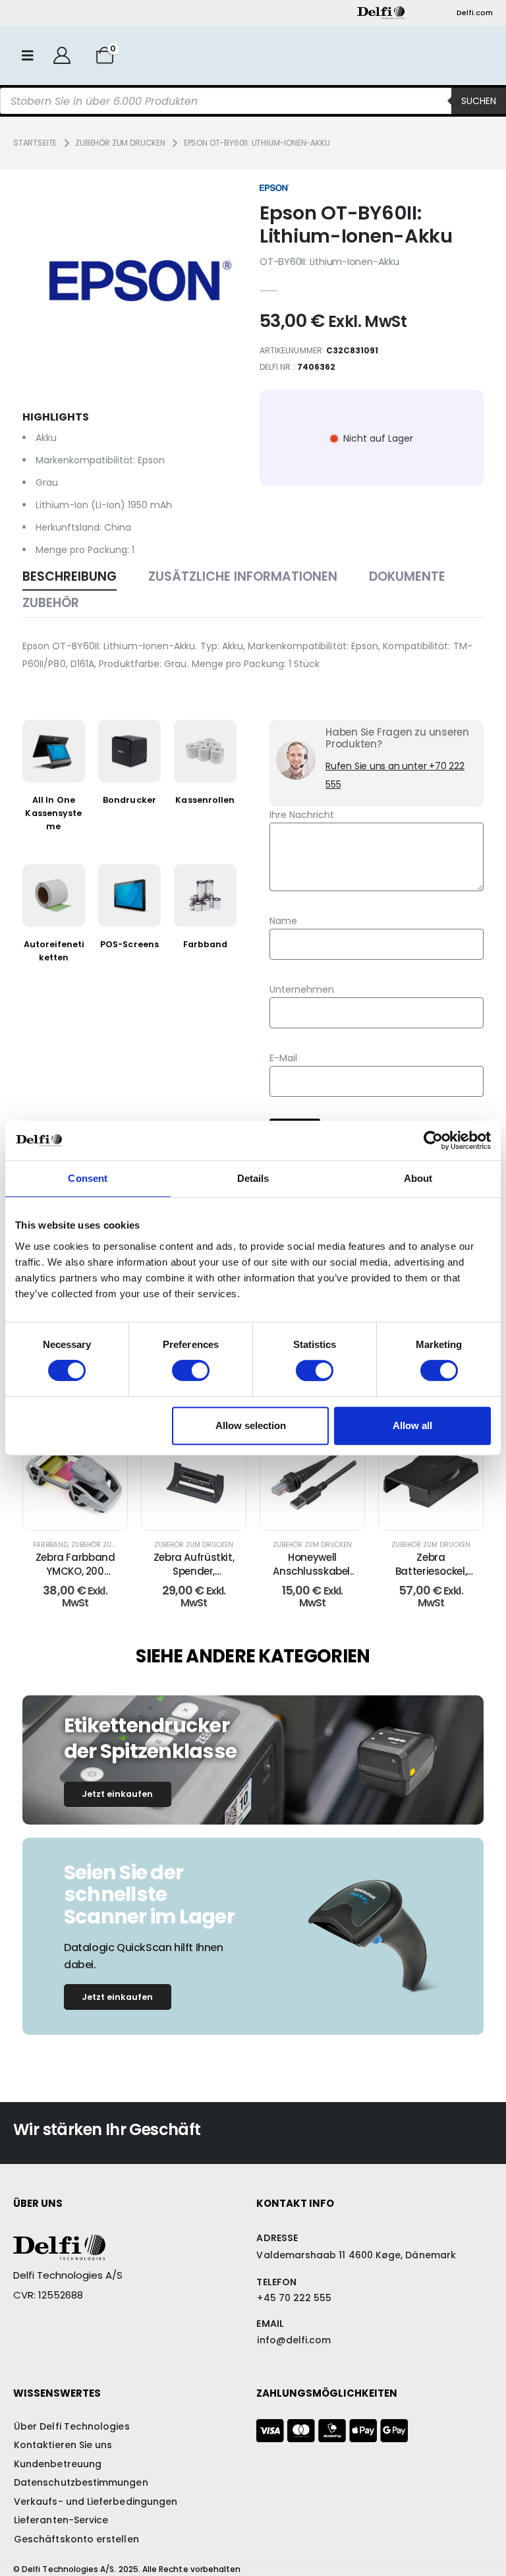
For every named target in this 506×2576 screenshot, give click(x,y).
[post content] (75, 1478)
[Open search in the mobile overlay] (253, 101)
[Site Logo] (381, 13)
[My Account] (62, 55)
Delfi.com (475, 13)
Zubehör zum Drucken (111, 1545)
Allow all (412, 1425)
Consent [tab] (88, 1178)
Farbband (50, 1545)
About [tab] (418, 1178)
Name (283, 921)
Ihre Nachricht (302, 815)
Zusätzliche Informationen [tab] (243, 576)
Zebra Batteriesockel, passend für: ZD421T (431, 1577)
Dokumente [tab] (407, 576)
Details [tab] (253, 1178)
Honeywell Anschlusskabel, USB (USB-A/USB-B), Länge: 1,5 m (312, 1577)
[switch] (191, 1370)
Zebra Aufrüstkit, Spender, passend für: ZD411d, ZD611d (194, 1577)
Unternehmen (302, 989)
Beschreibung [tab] (70, 576)
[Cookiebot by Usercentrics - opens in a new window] (433, 1140)
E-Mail (283, 1058)
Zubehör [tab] (51, 603)
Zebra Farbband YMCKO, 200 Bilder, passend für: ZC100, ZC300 (75, 1577)
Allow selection (251, 1425)
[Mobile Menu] (28, 55)
